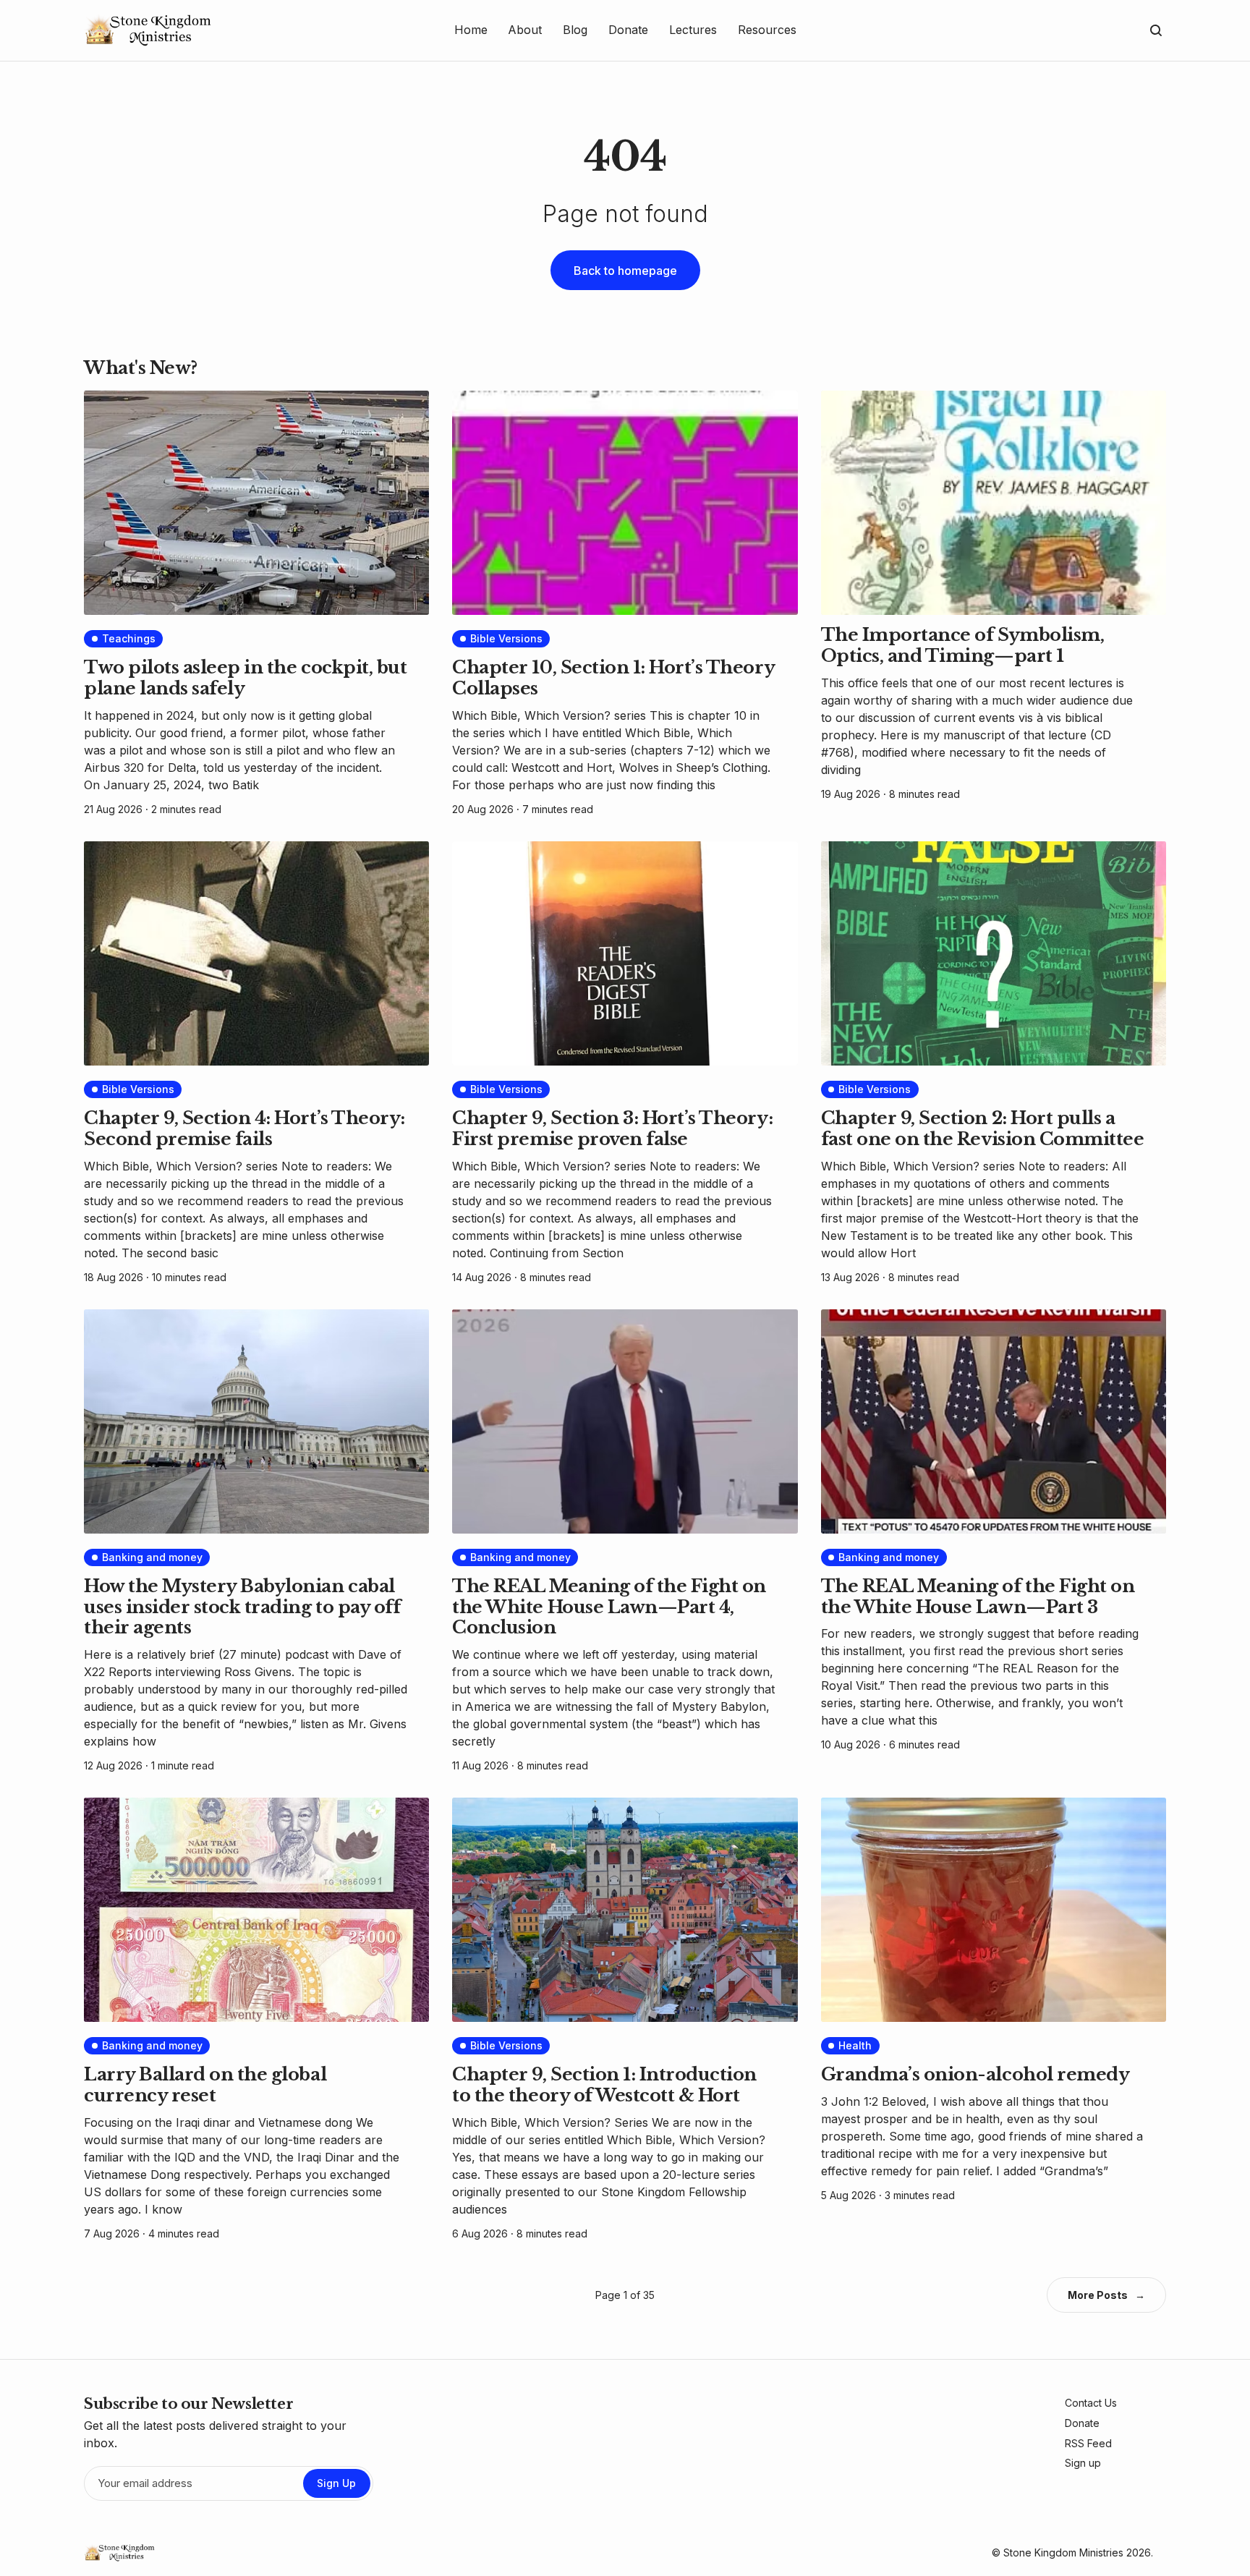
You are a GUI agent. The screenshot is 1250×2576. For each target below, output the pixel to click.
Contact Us (1091, 2403)
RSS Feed (1088, 2443)
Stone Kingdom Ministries (1063, 2552)
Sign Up (336, 2483)
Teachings (129, 638)
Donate (1082, 2423)
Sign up (1083, 2463)
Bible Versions (506, 638)
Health (855, 2045)
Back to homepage (625, 271)
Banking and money (152, 1557)
